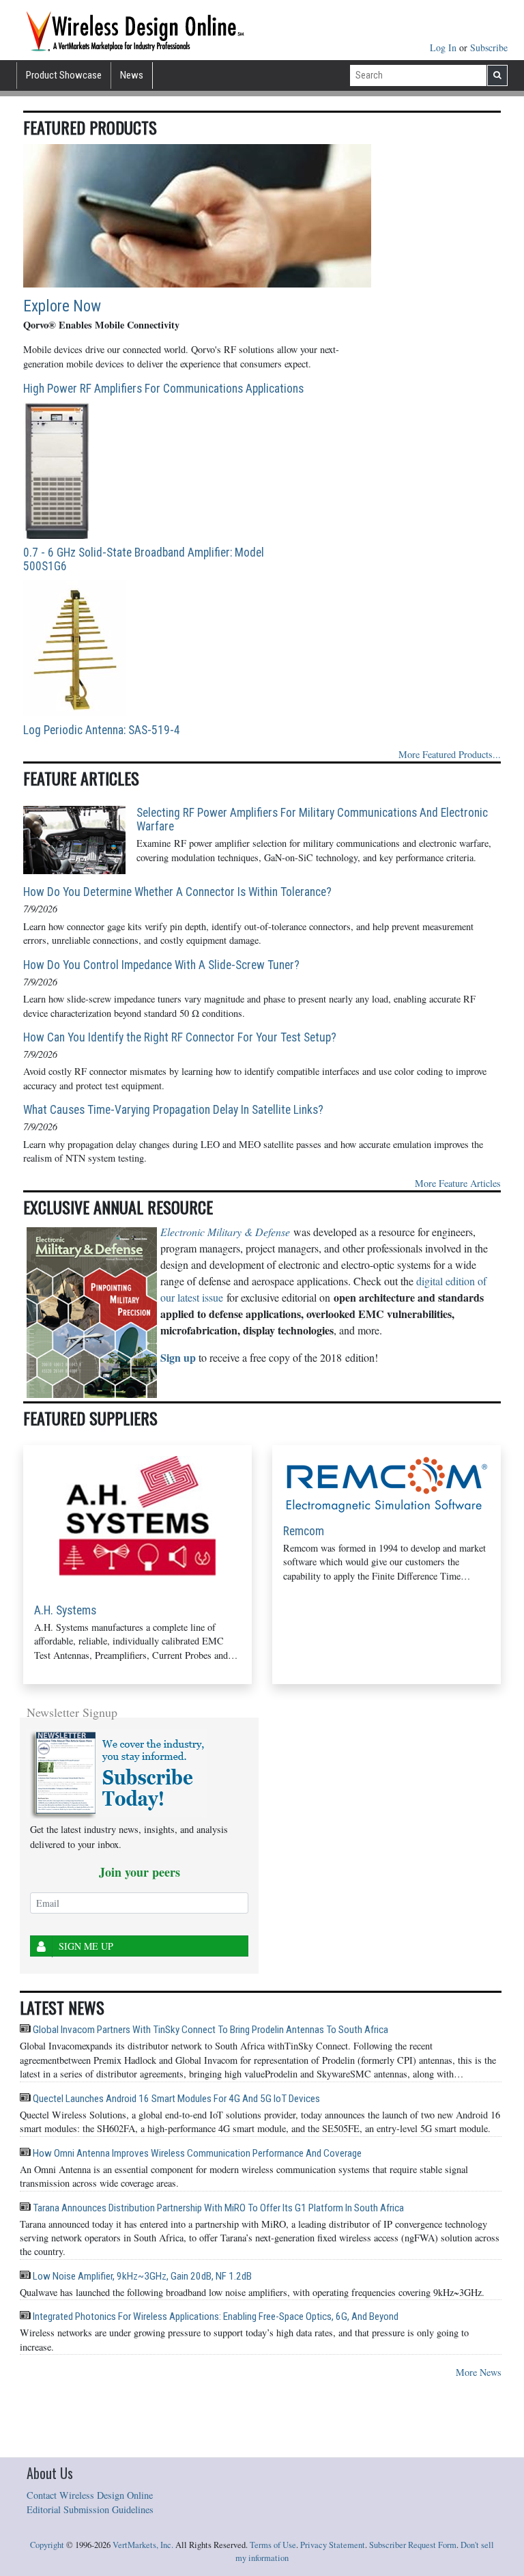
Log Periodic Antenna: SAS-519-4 (102, 730)
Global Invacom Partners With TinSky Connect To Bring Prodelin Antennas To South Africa (209, 2030)
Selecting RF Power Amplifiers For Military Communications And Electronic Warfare (312, 820)
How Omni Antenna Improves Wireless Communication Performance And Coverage (196, 2153)
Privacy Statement (333, 2545)
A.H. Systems (65, 1610)
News (132, 75)
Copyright (47, 2545)
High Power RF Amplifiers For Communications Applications (163, 389)
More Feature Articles (458, 1183)
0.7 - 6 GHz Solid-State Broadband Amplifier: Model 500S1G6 (144, 559)
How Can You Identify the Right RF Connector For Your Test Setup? (180, 1037)
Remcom (304, 1531)
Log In (445, 47)
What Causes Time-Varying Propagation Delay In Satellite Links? (173, 1110)
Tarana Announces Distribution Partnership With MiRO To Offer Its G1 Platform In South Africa (217, 2208)
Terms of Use (273, 2545)
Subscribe (489, 47)
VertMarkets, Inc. (143, 2545)
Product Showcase (64, 75)
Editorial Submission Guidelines (90, 2509)
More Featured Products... (450, 754)
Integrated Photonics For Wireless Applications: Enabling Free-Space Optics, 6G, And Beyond (215, 2316)
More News (479, 2372)
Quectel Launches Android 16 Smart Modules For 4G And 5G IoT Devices (175, 2099)
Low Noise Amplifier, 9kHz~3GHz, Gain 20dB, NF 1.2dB (141, 2276)
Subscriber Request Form (413, 2545)
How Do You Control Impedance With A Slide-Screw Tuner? (161, 965)
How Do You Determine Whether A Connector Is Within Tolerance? (177, 892)
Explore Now (62, 306)
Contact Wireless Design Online (90, 2495)
